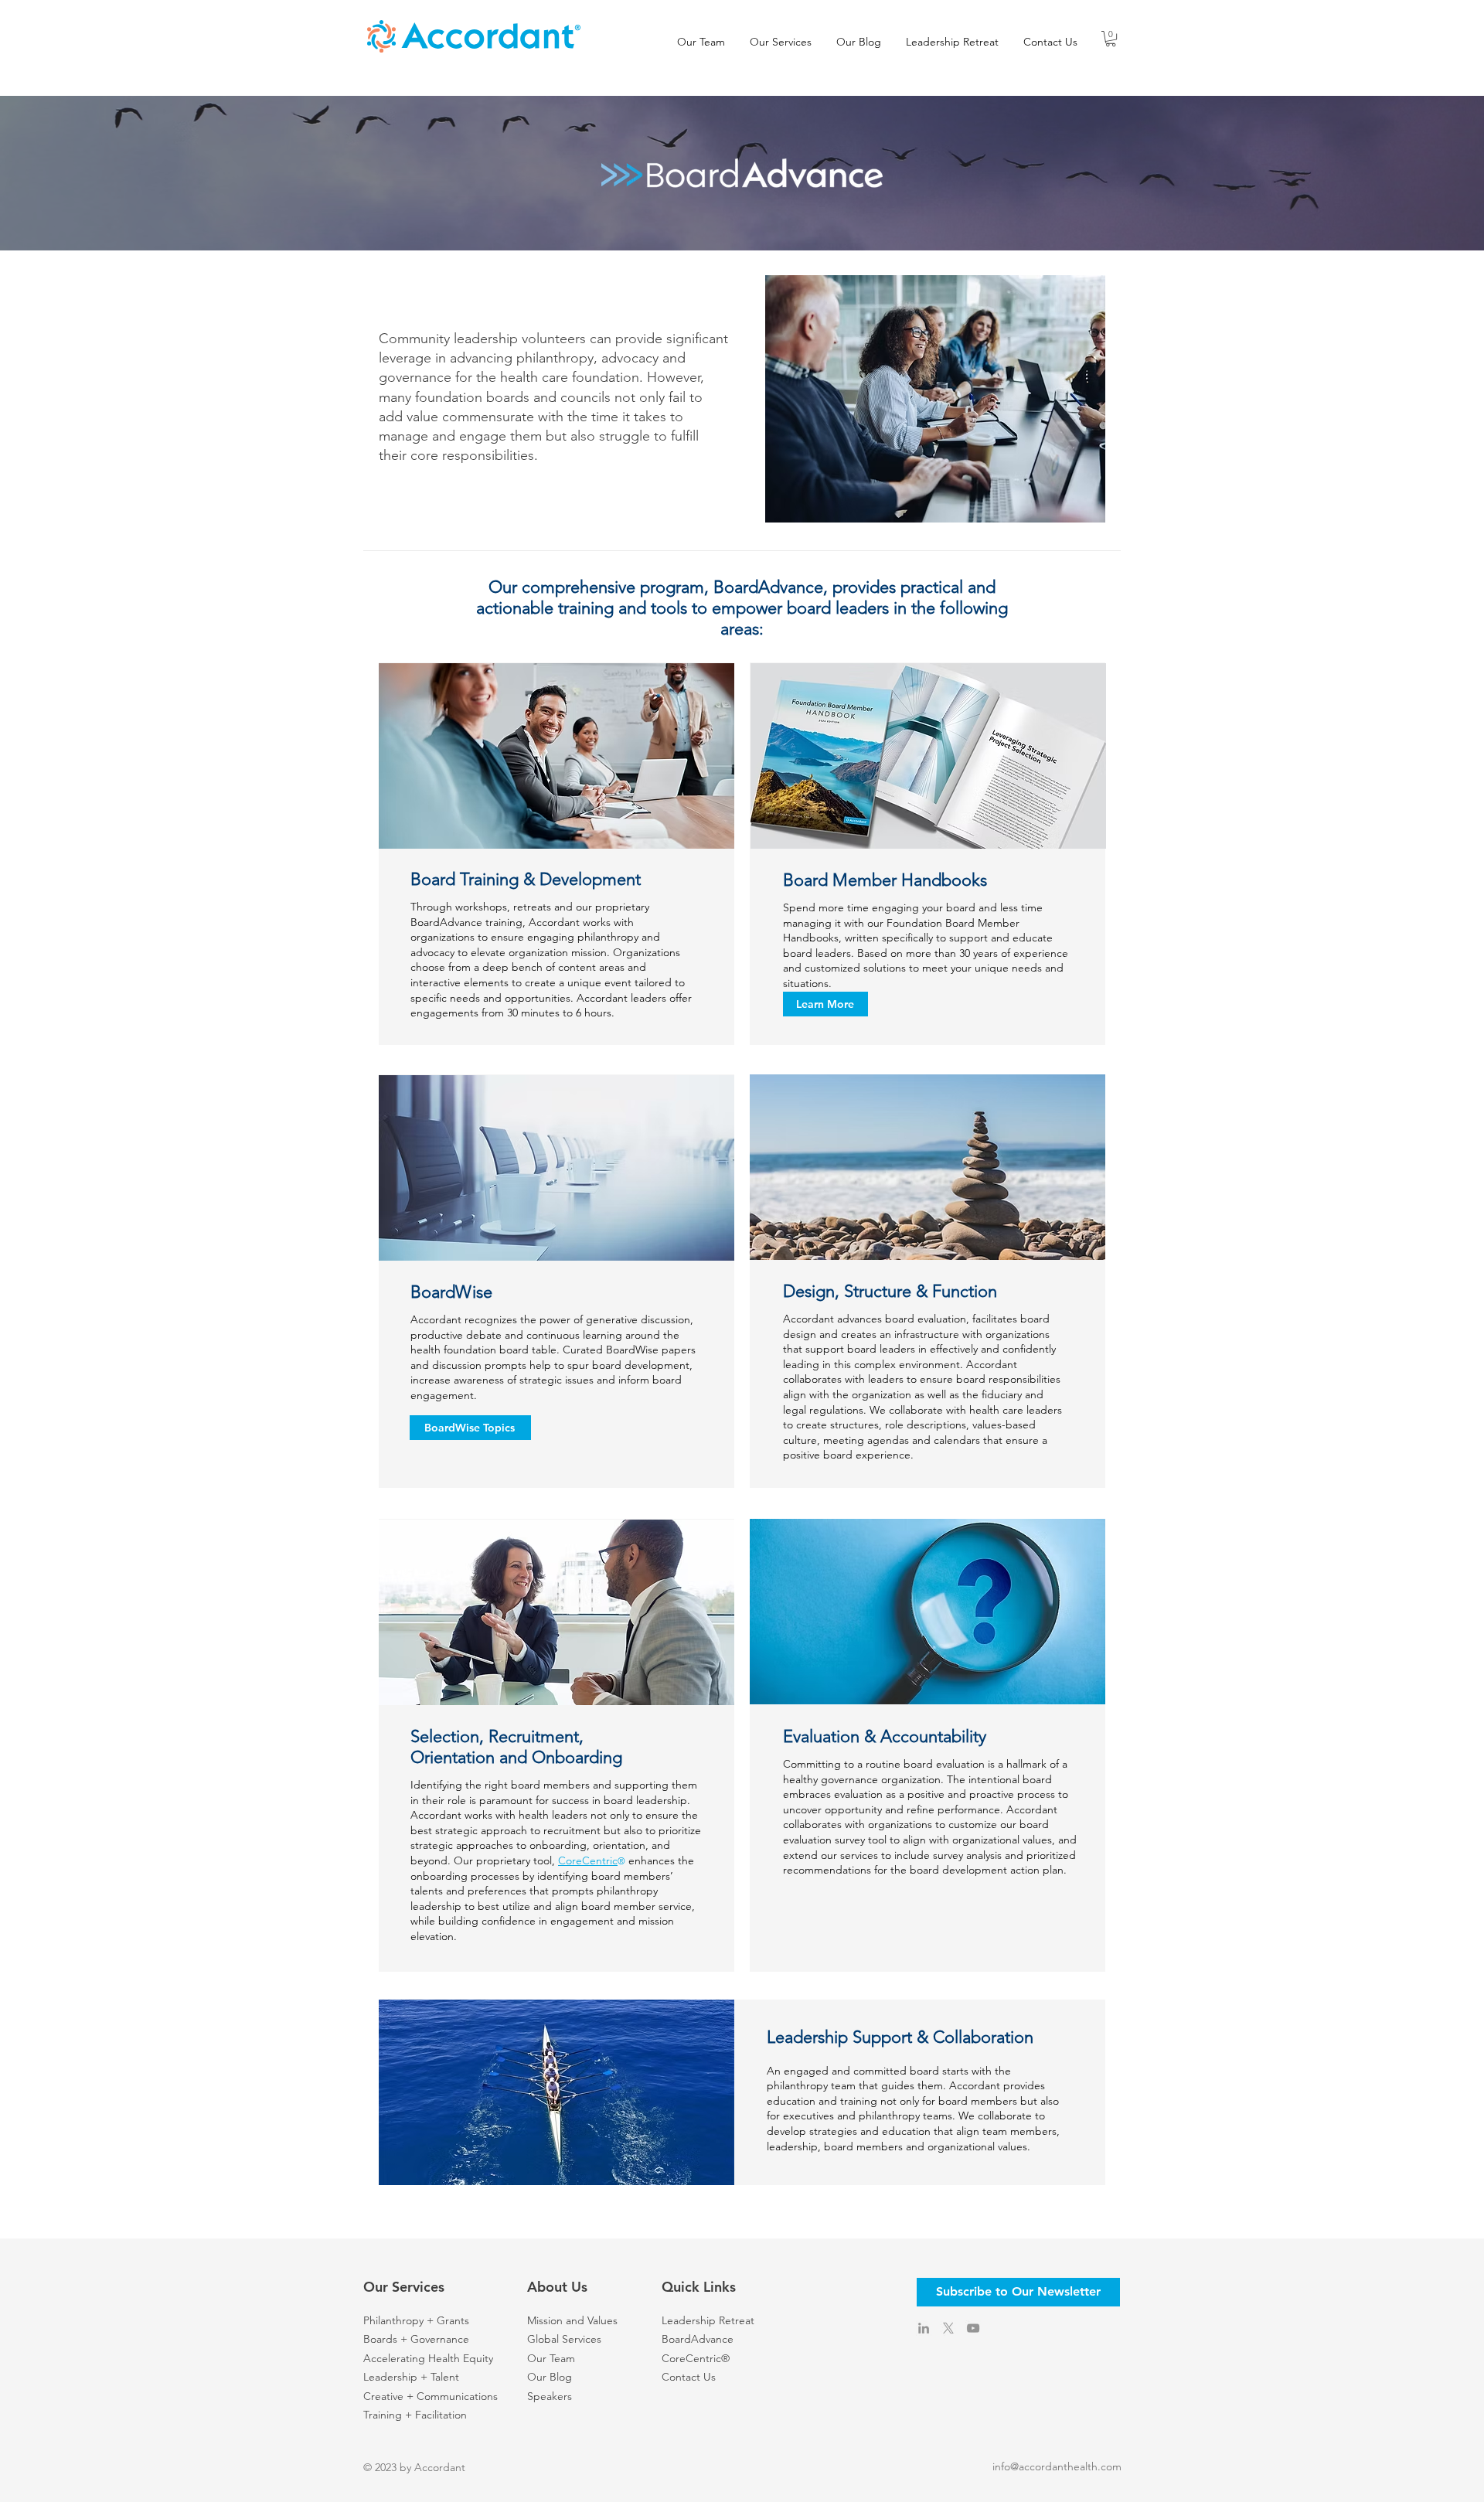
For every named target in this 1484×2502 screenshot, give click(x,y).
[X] (948, 2328)
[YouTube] (973, 2328)
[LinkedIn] (924, 2328)
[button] (1111, 39)
